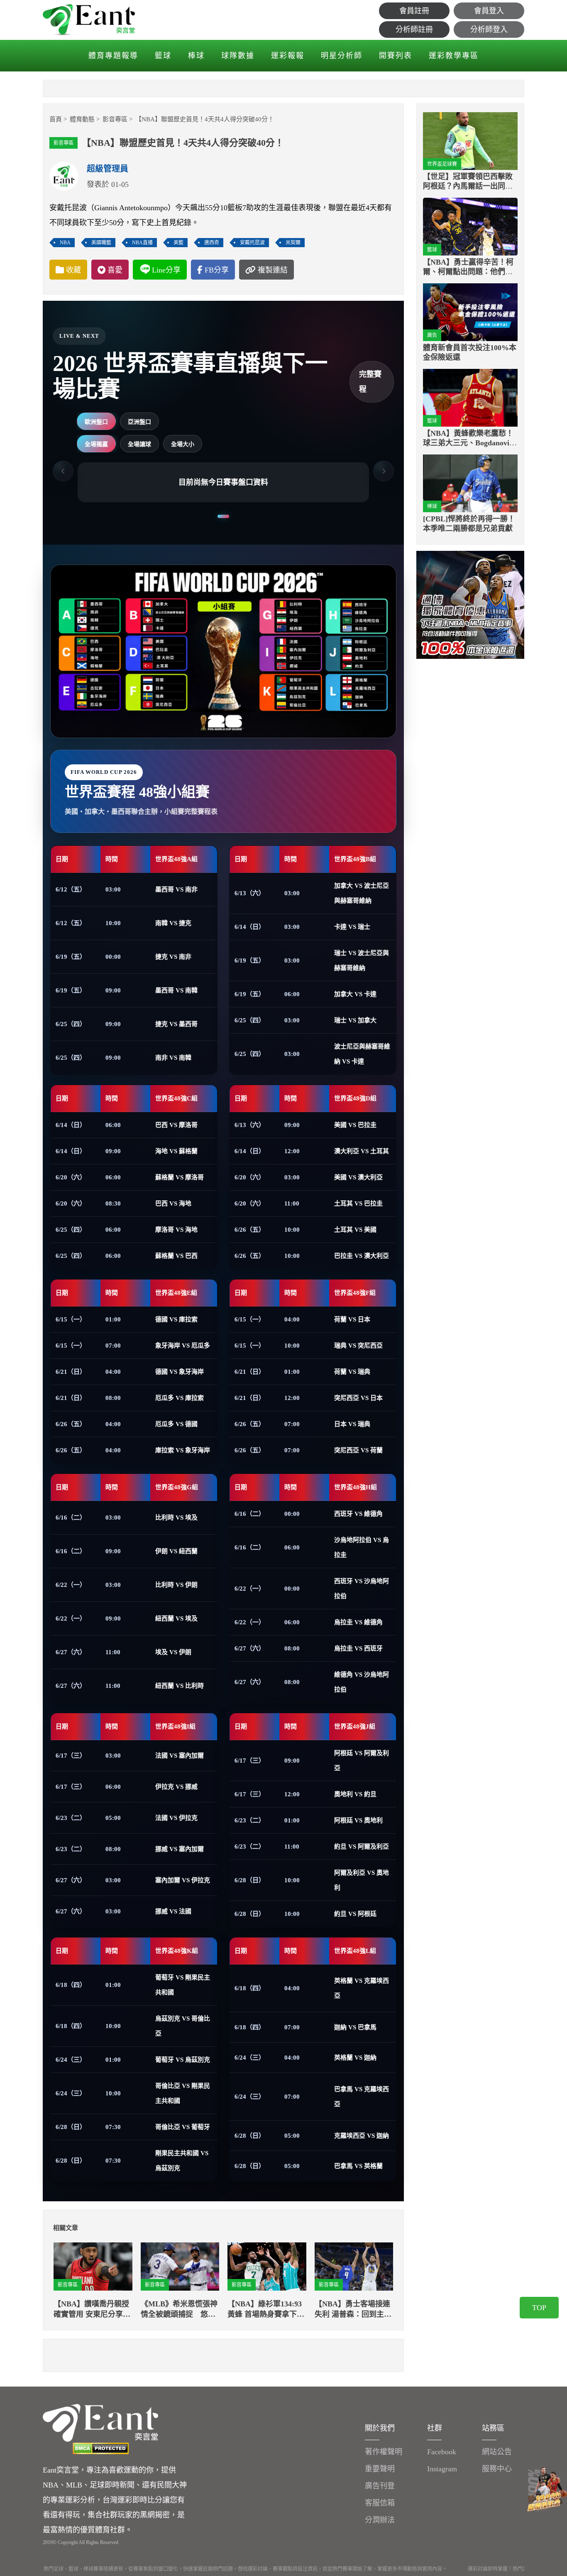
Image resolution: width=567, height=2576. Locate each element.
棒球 (196, 56)
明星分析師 (342, 56)
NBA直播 (142, 243)
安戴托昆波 (252, 243)
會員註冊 (414, 11)
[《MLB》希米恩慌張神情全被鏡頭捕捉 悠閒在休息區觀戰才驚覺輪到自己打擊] (180, 2267)
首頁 (56, 119)
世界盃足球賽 (442, 164)
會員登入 (489, 11)
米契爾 (293, 243)
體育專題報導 (113, 56)
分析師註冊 (414, 29)
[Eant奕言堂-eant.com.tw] (89, 20)
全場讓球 (139, 444)
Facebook (442, 2452)
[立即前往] (470, 604)
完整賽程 (370, 382)
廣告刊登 (380, 2486)
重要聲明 (380, 2469)
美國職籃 (101, 243)
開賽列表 (396, 56)
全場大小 (183, 444)
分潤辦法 (380, 2520)
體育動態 (82, 119)
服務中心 (497, 2469)
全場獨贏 (96, 444)
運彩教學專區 (454, 56)
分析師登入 (489, 29)
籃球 (163, 56)
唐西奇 (212, 243)
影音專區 (115, 119)
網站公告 (497, 2452)
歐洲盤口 (96, 422)
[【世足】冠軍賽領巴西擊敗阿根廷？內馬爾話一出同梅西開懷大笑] (470, 141)
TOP (539, 2308)
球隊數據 (238, 56)
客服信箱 (380, 2503)
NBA (65, 243)
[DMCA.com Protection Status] (100, 2448)
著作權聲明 (384, 2452)
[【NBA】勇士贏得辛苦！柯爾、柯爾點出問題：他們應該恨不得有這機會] (470, 227)
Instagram (442, 2469)
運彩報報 (288, 56)
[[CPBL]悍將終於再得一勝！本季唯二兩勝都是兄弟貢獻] (470, 483)
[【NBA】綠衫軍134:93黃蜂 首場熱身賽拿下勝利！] (267, 2267)
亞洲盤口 (139, 422)
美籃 (178, 243)
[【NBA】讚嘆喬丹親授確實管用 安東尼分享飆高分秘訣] (93, 2267)
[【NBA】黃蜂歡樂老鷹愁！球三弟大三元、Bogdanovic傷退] (470, 398)
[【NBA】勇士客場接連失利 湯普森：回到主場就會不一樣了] (354, 2267)
